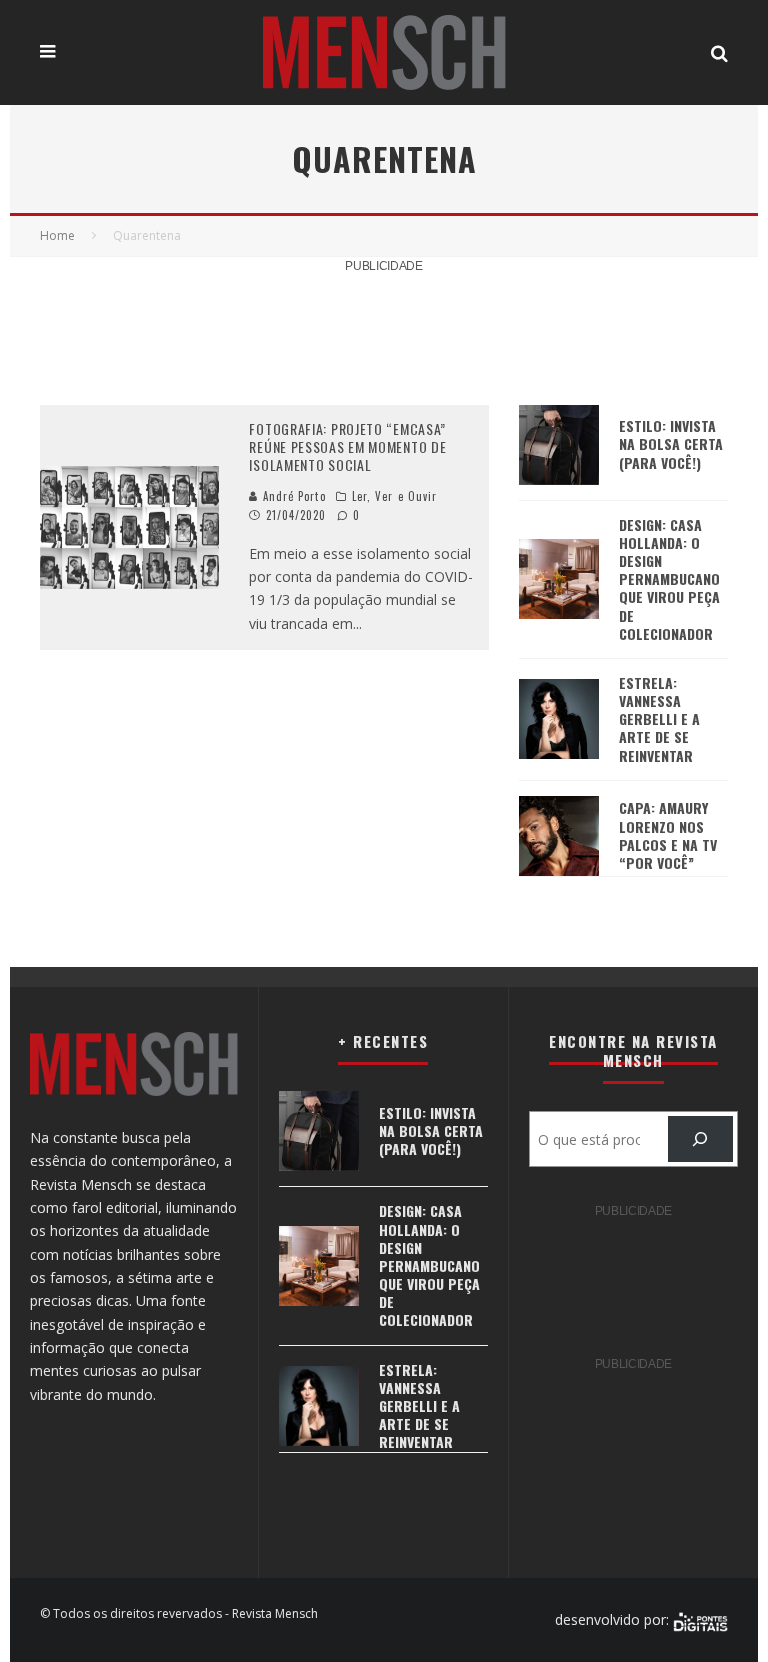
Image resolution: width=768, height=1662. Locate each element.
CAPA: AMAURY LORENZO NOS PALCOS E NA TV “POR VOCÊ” (668, 835)
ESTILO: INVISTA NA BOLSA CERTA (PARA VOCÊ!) (671, 443)
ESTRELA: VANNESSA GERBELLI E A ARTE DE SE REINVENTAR (659, 719)
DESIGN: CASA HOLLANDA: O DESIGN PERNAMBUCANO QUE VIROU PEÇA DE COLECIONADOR (669, 579)
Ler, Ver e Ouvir (395, 496)
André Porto (291, 496)
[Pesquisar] (700, 1139)
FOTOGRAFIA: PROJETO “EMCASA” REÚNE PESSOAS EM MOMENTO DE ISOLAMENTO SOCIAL (347, 446)
